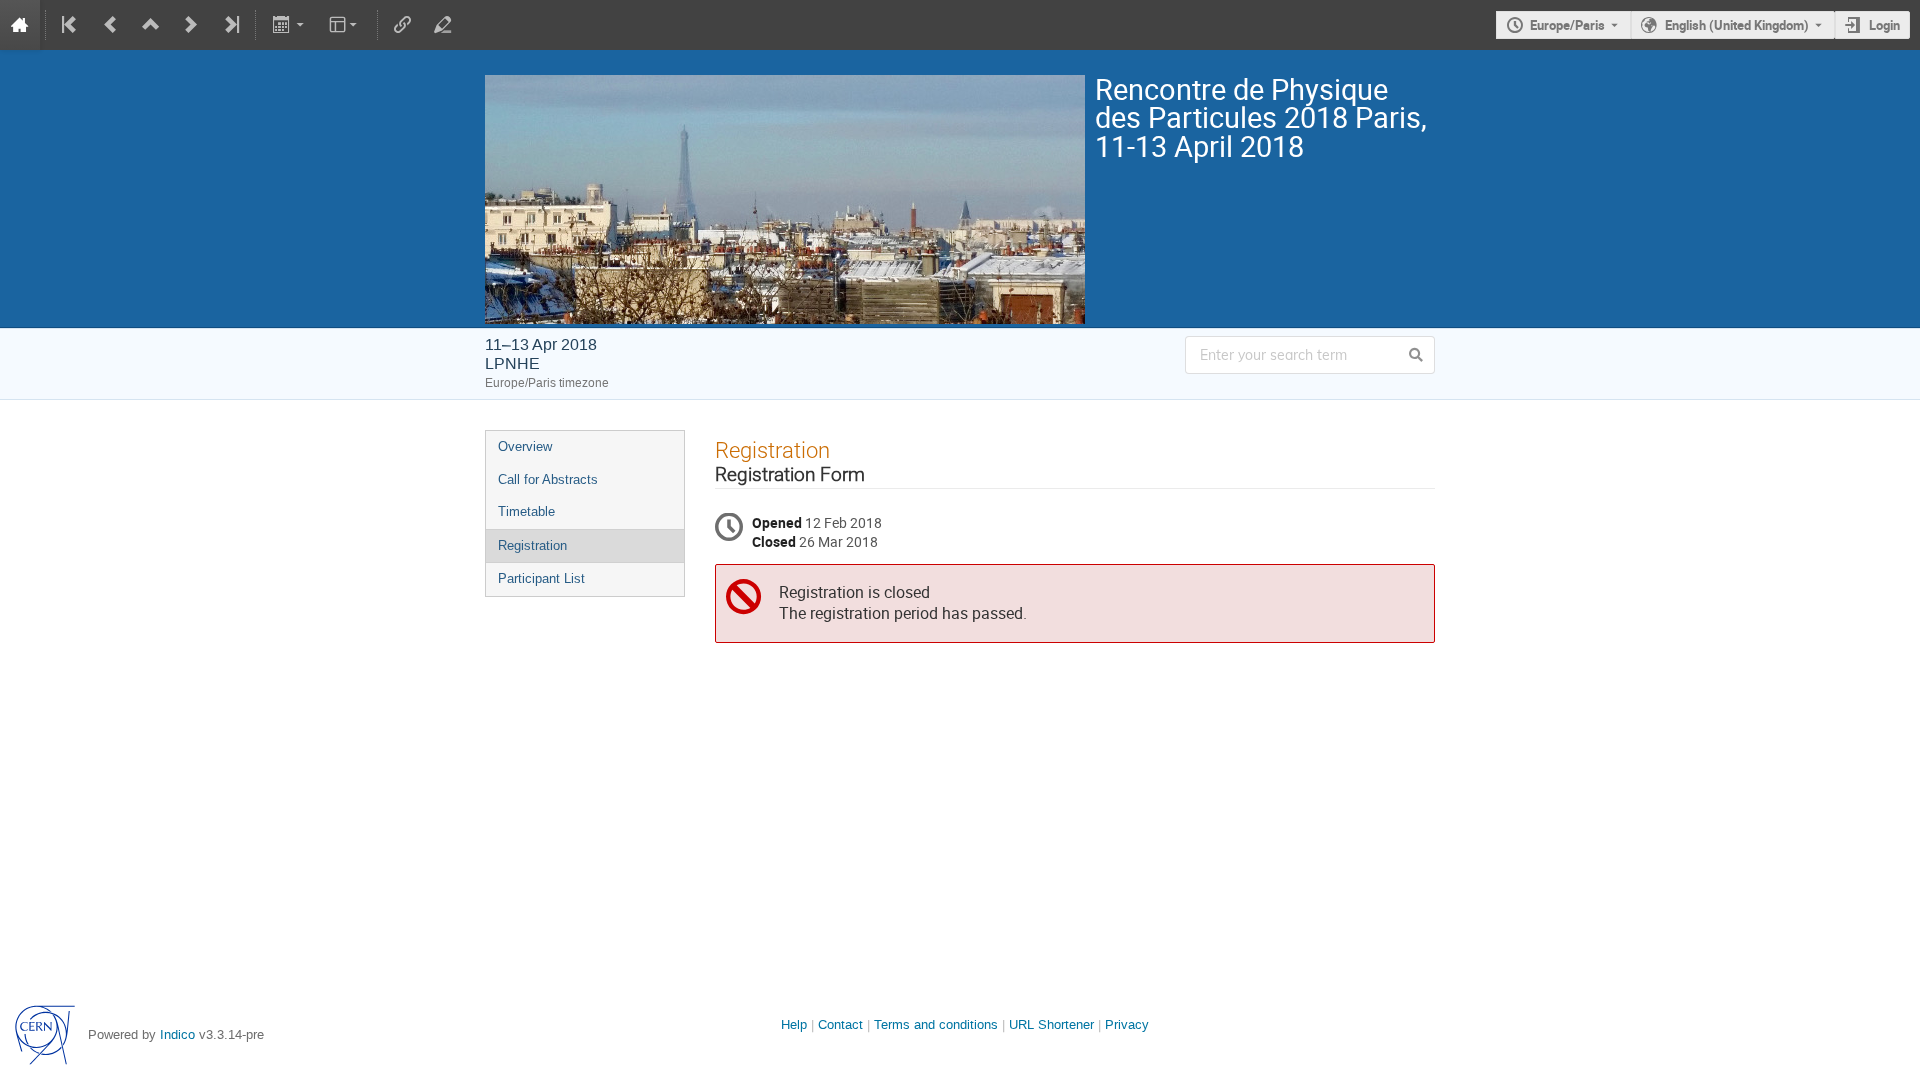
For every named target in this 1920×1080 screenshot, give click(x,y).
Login (1884, 25)
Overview (525, 446)
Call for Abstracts (548, 479)
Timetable (526, 511)
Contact (840, 1024)
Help (794, 1024)
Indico (177, 1034)
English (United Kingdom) (1737, 25)
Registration (532, 545)
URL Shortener (1051, 1024)
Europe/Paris (1567, 25)
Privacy (1127, 1024)
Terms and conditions (936, 1024)
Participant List (541, 578)
